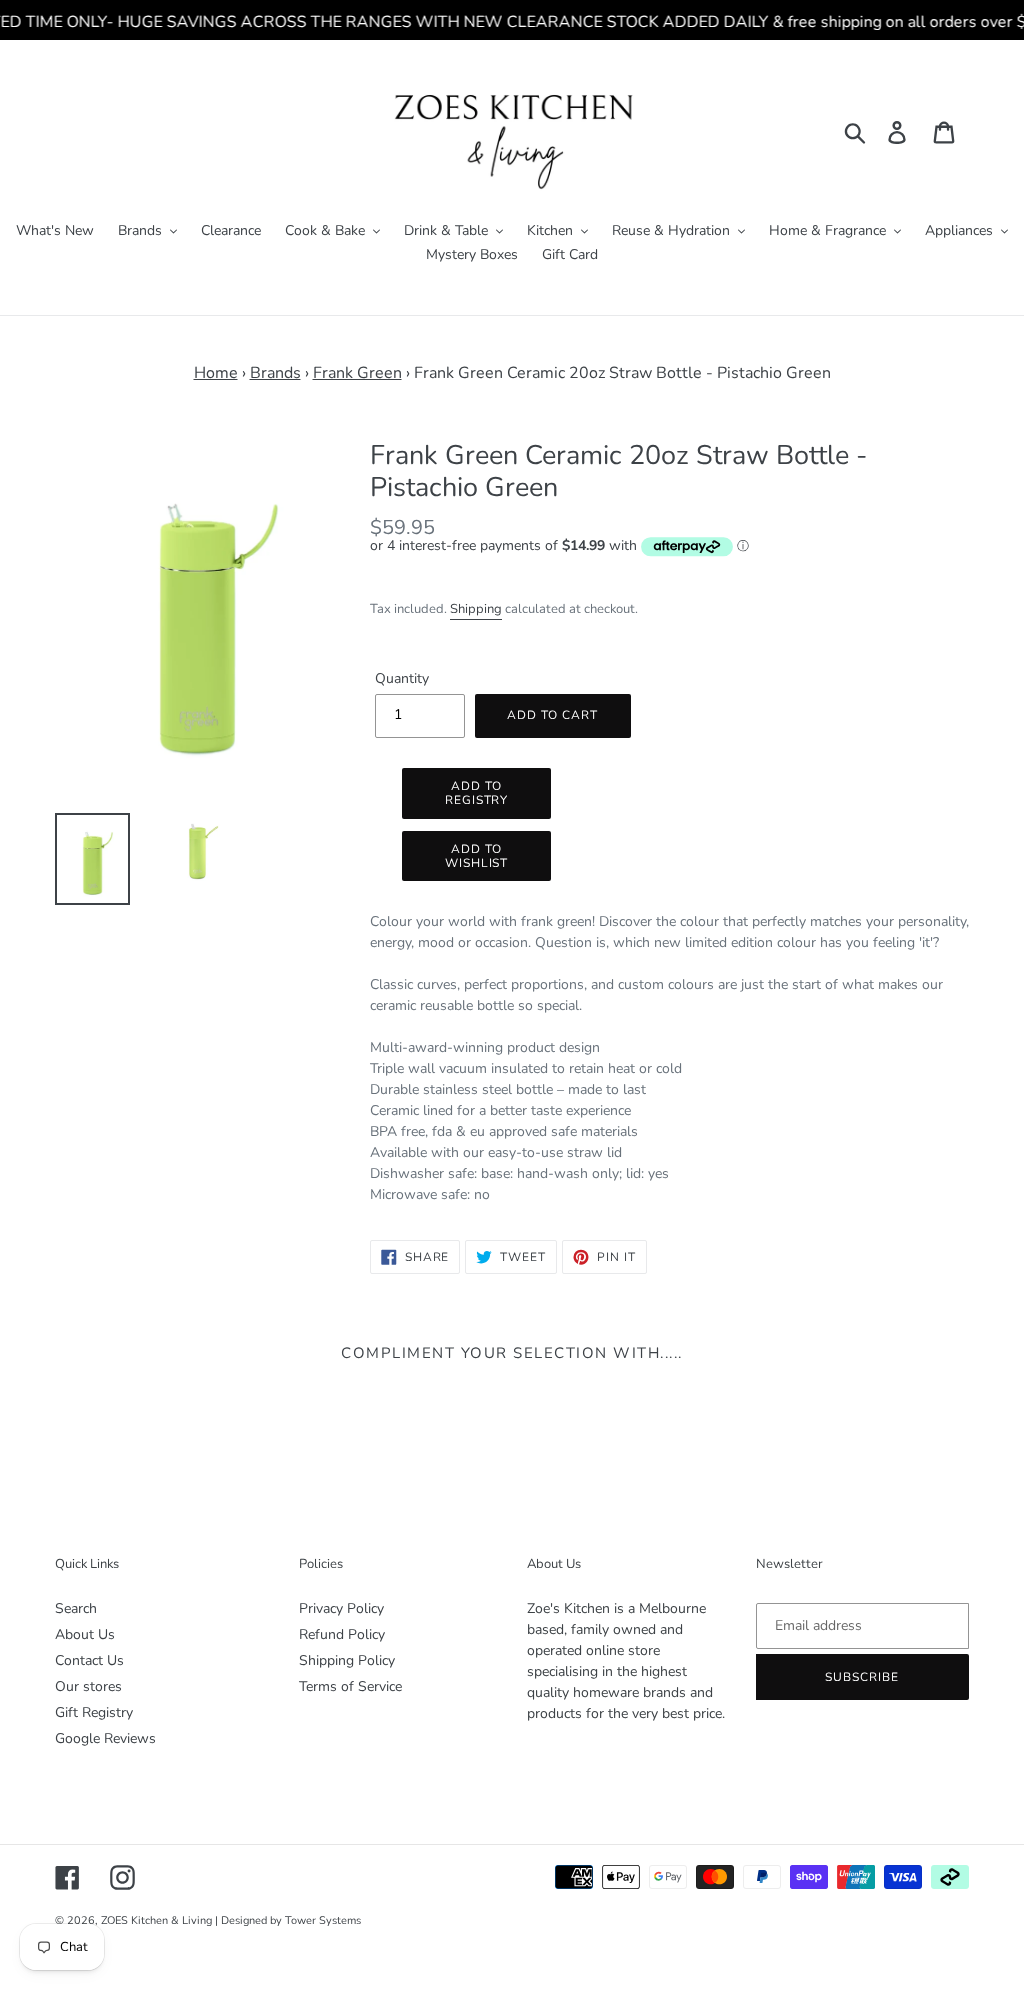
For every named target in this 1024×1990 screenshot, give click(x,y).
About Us (85, 1634)
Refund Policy (342, 1634)
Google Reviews (105, 1738)
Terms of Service (350, 1686)
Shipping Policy (347, 1660)
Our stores (88, 1686)
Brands (275, 373)
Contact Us (89, 1660)
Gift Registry (94, 1712)
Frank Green (357, 373)
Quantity (402, 678)
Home (216, 373)
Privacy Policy (341, 1608)
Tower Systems (323, 1920)
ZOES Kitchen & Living (156, 1920)
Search (76, 1608)
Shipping (476, 609)
